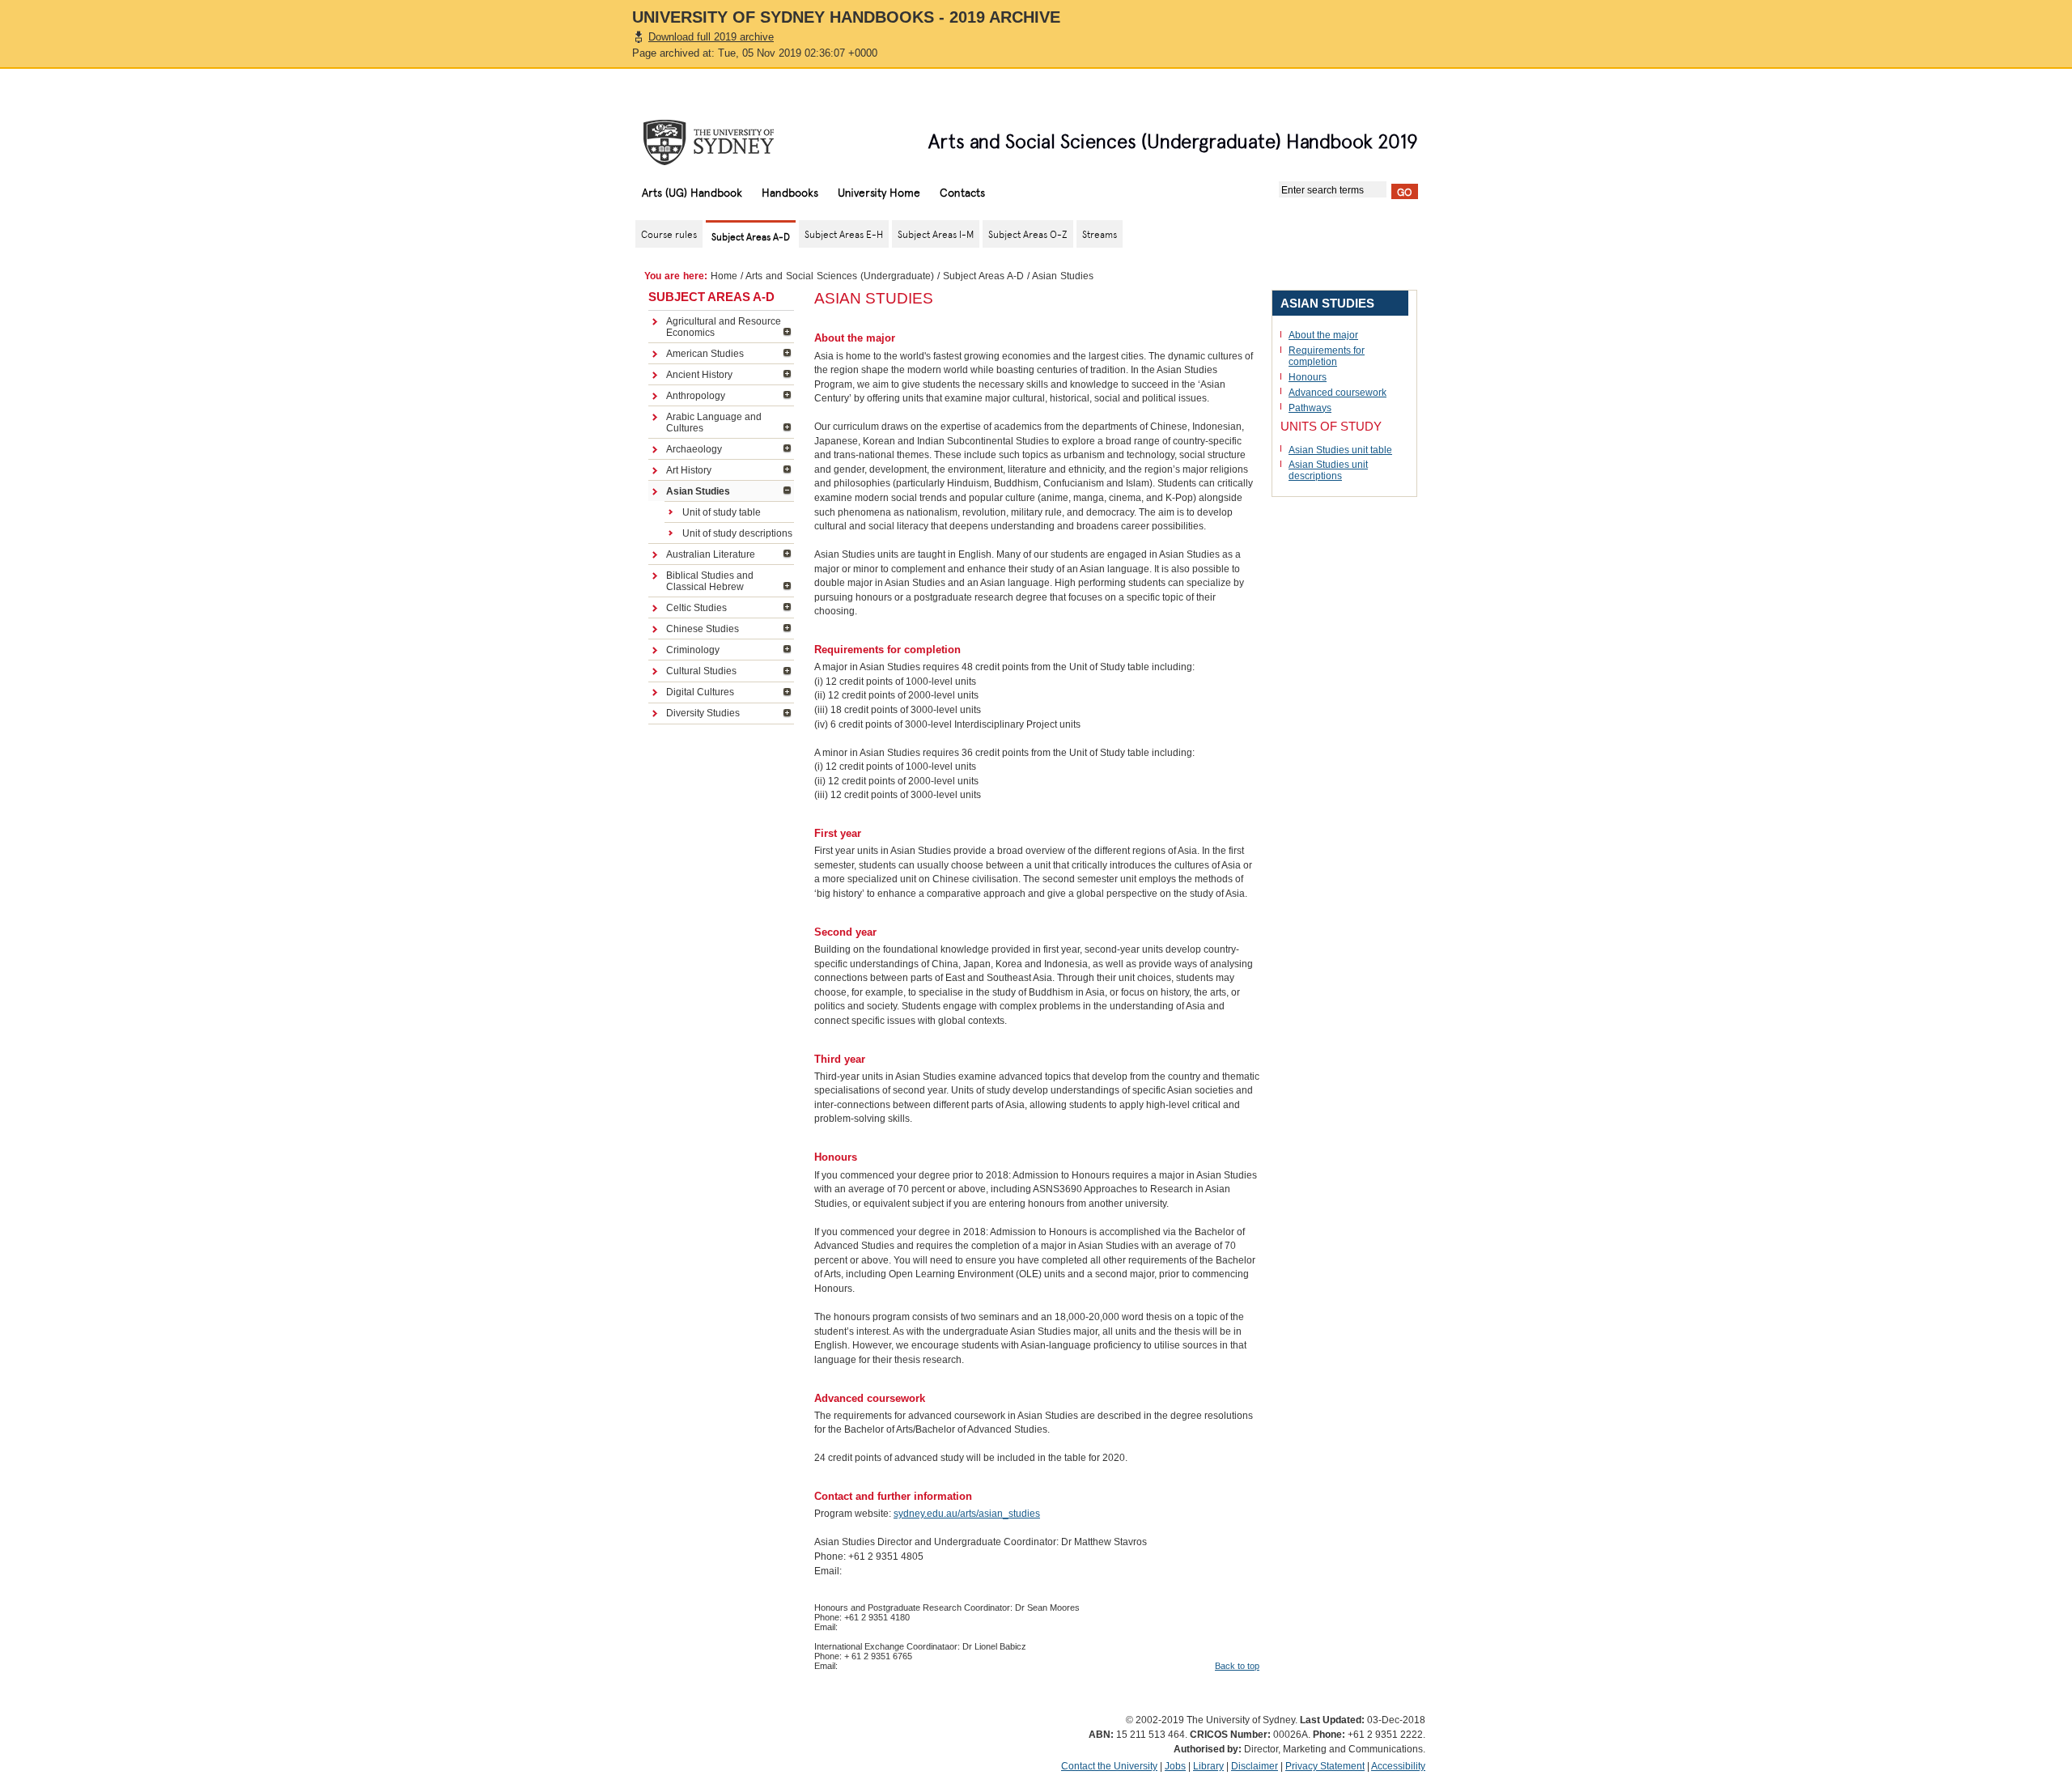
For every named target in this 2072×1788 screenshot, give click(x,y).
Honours (1308, 377)
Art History (689, 470)
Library (1208, 1766)
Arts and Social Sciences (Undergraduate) (840, 276)
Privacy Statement (1325, 1766)
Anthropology (696, 396)
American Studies (705, 354)
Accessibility (1398, 1766)
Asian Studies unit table (1340, 450)
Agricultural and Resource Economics (724, 327)
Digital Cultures (700, 692)
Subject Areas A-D (983, 276)
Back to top (1237, 1666)
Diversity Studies (703, 713)
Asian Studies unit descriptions (1328, 470)
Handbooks (790, 192)
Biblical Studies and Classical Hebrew (710, 581)
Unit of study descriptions (737, 533)
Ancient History (699, 375)
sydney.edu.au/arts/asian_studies (967, 1514)
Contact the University (1109, 1766)
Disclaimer (1255, 1766)
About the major (1323, 335)
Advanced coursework (1337, 393)
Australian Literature (711, 554)
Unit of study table (722, 512)
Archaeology (694, 449)
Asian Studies (698, 491)
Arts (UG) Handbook (692, 192)
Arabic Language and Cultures (714, 423)
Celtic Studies (696, 608)
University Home (879, 192)
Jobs (1175, 1766)
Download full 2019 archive (711, 37)
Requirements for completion (1327, 356)
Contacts (962, 192)
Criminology (693, 650)
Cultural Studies (701, 671)
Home (724, 276)
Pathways (1310, 408)
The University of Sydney (724, 142)
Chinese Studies (703, 629)
